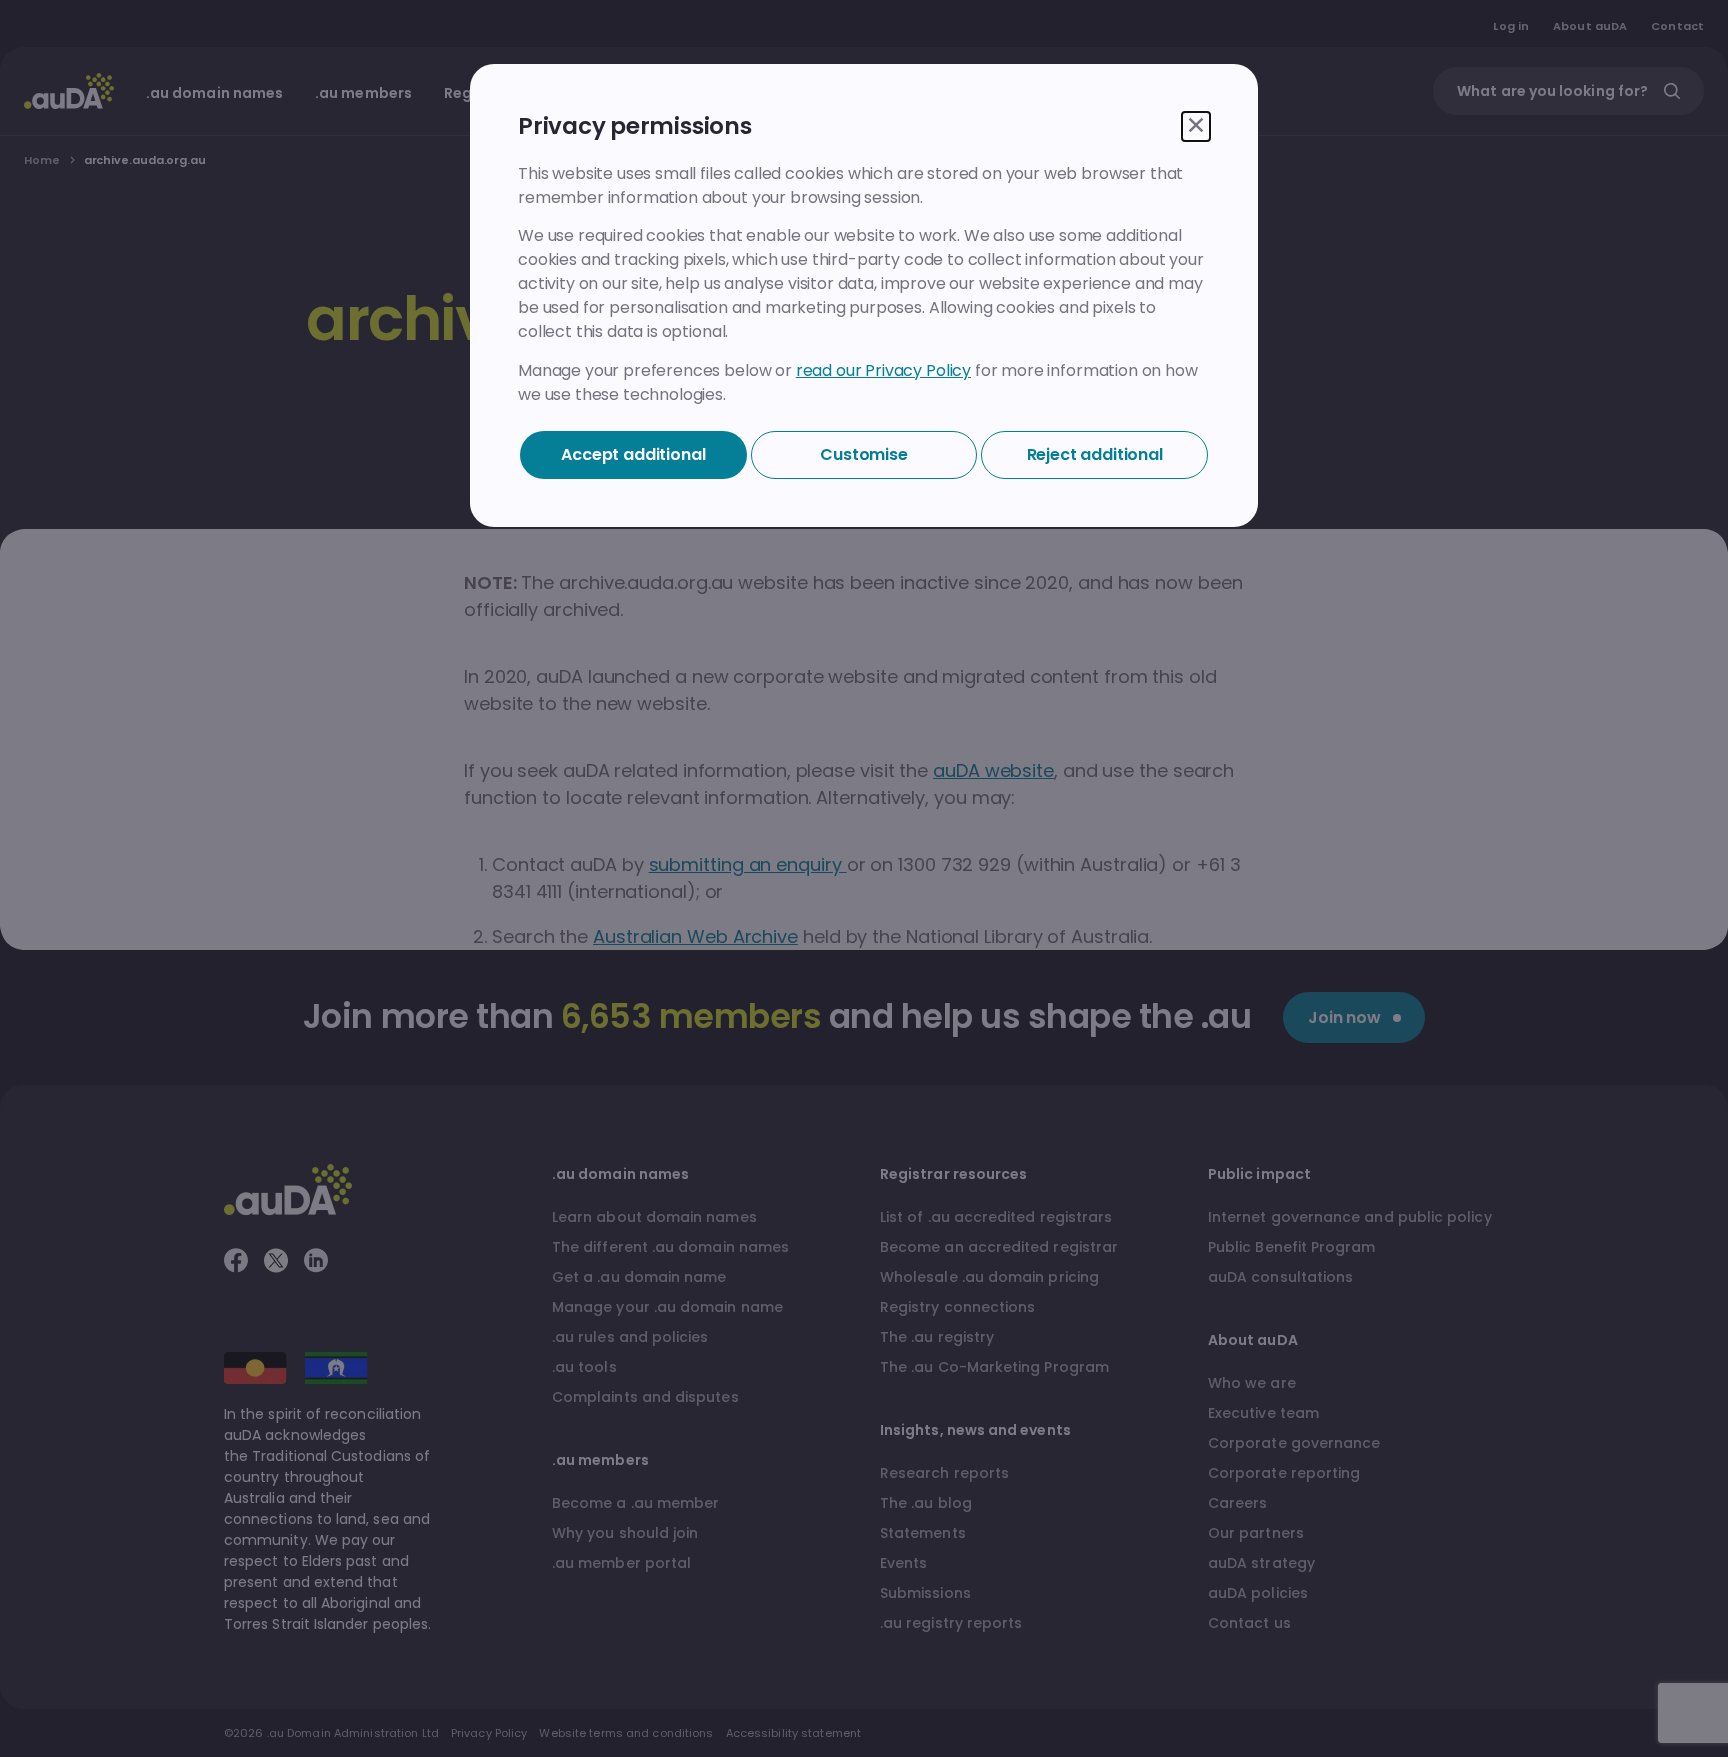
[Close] (1196, 126)
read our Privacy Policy (883, 370)
